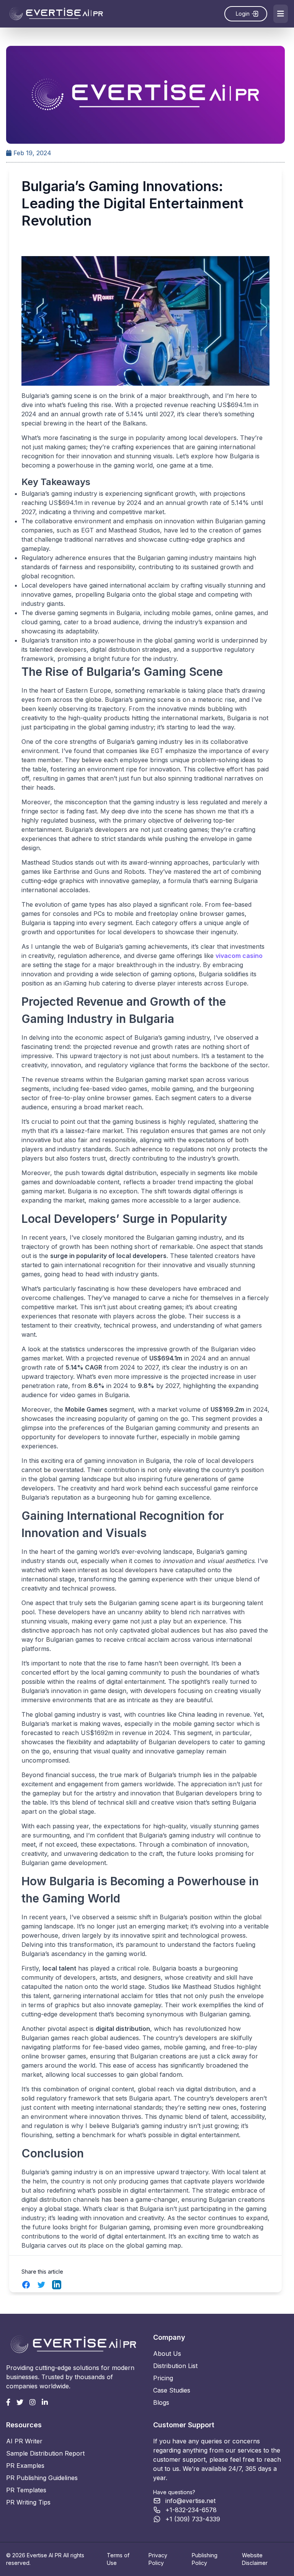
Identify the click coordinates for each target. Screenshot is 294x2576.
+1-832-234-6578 (191, 2510)
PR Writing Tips (28, 2502)
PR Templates (26, 2490)
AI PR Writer (24, 2441)
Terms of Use (118, 2559)
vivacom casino (239, 956)
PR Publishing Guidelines (42, 2478)
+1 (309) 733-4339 (193, 2519)
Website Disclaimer (255, 2559)
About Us (167, 2354)
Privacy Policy (158, 2559)
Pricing (163, 2378)
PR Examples (25, 2466)
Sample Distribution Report (45, 2453)
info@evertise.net (190, 2501)
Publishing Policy (205, 2559)
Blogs (161, 2402)
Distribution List (175, 2366)
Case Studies (172, 2390)
